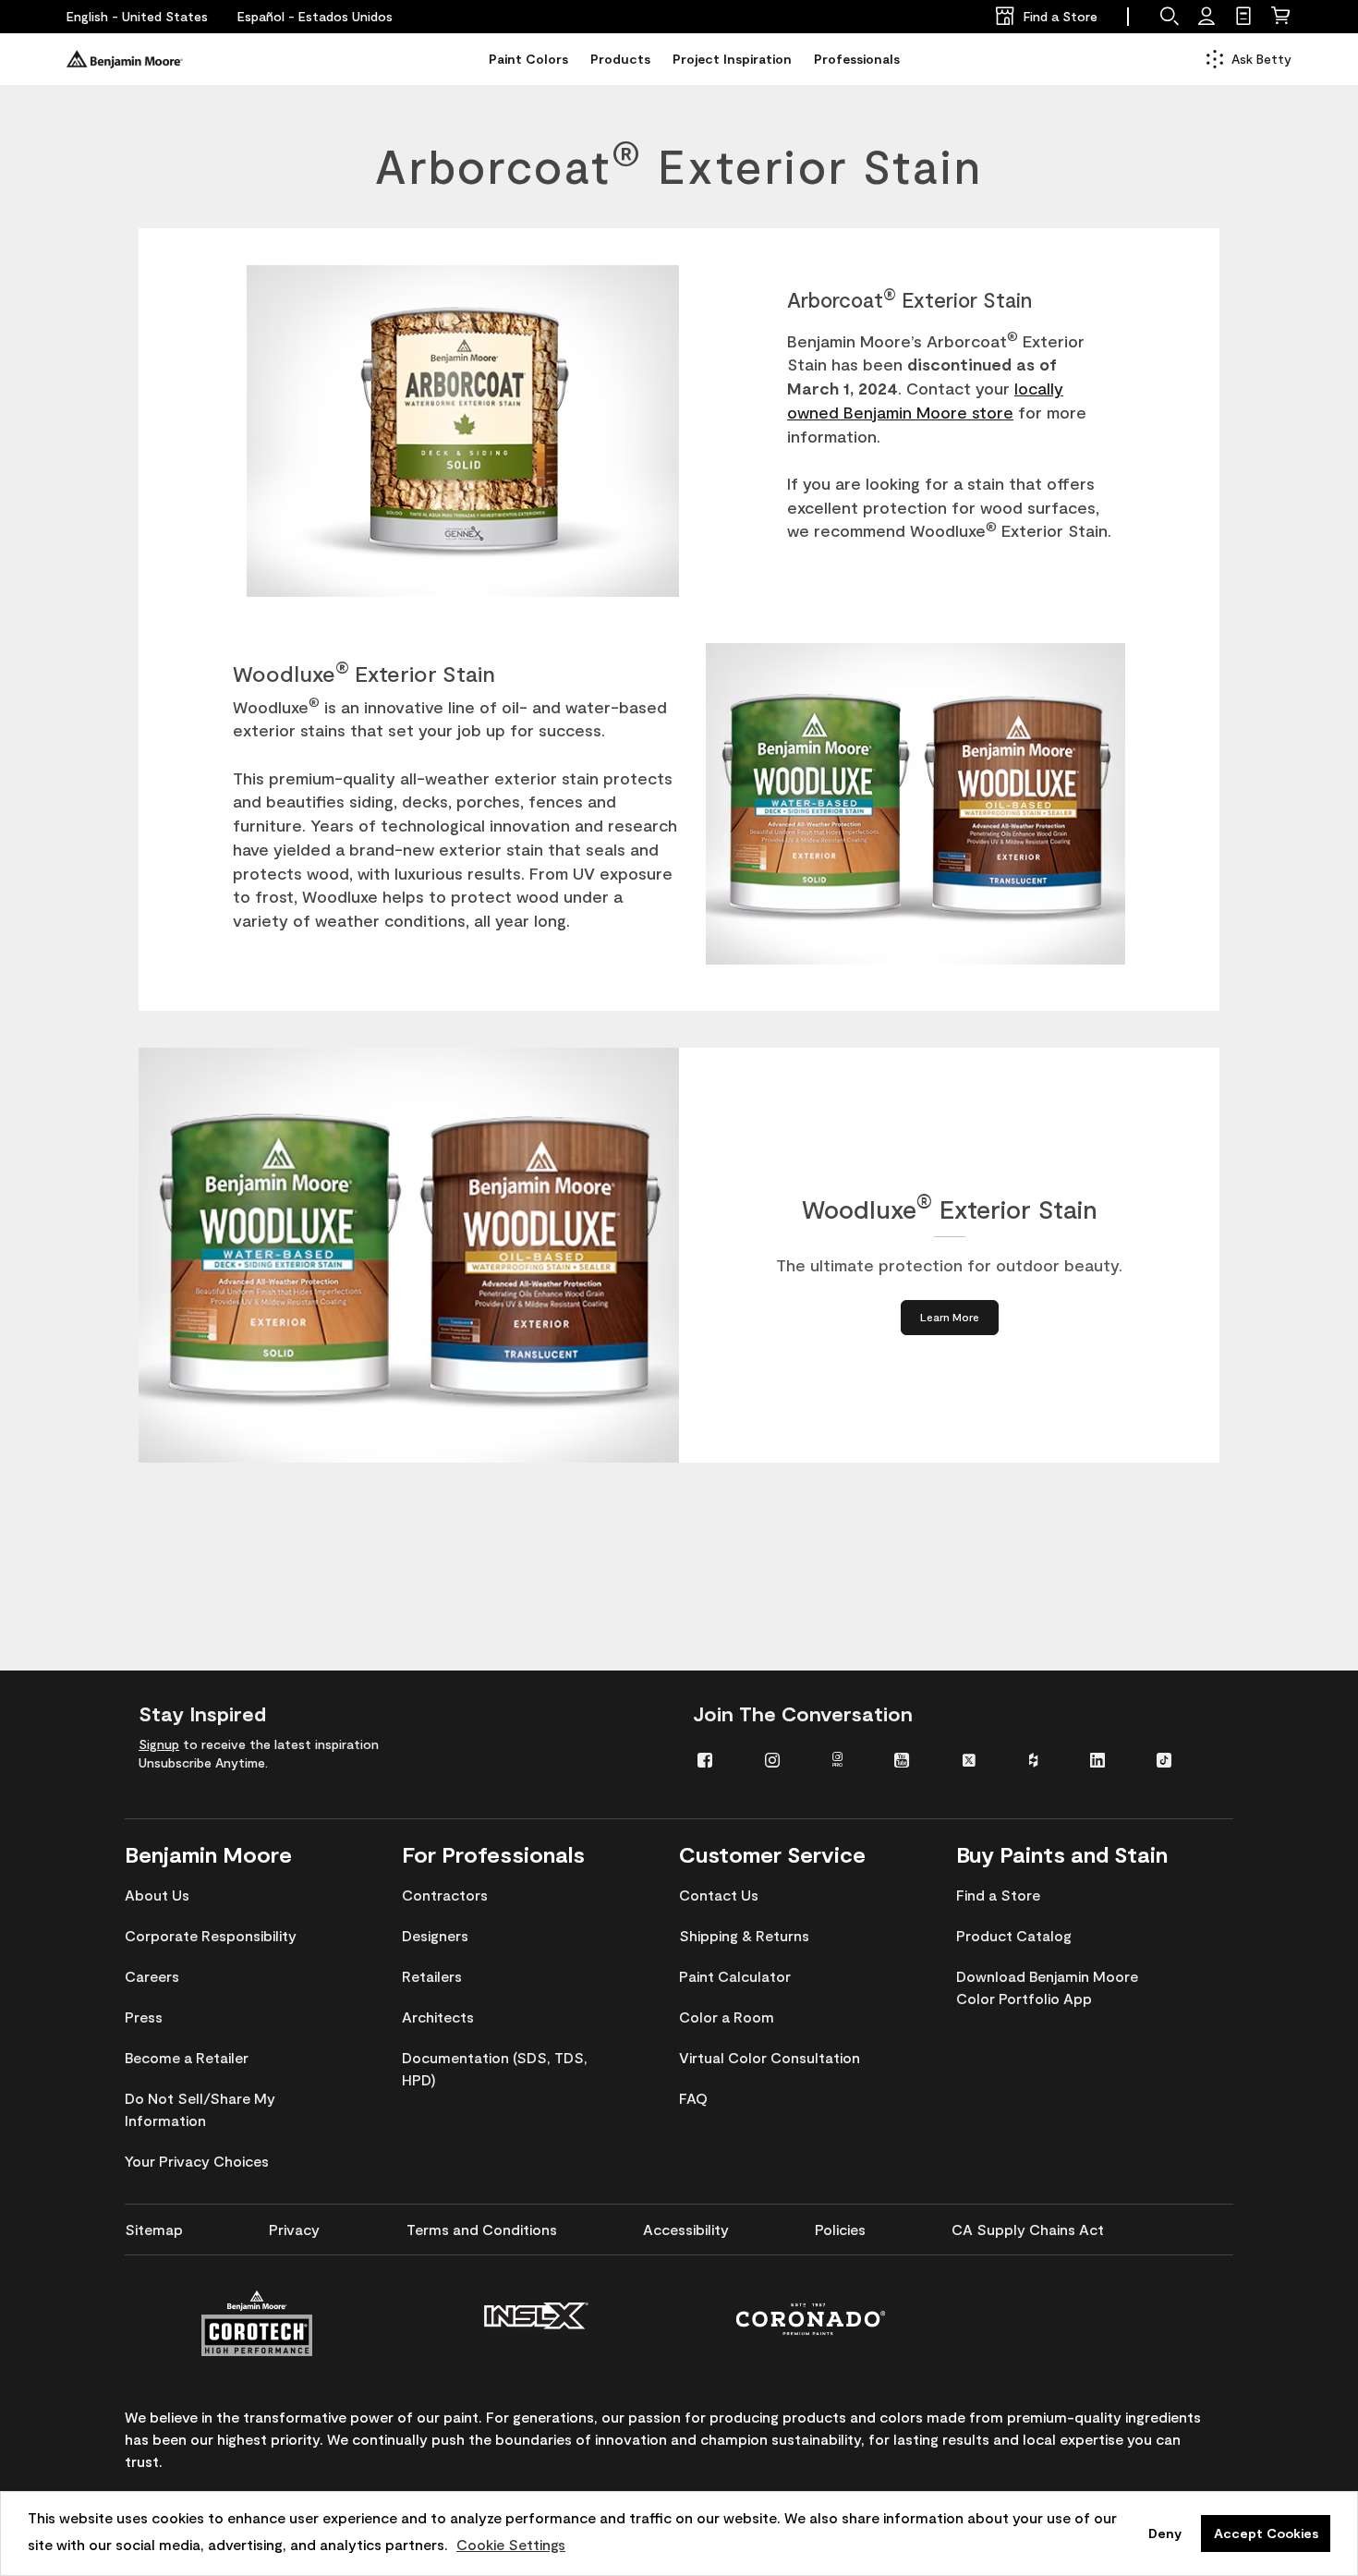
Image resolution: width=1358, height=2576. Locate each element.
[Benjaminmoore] (125, 59)
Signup (159, 1744)
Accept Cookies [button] (1266, 2533)
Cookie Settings (511, 2544)
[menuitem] (717, 1759)
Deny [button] (1165, 2533)
